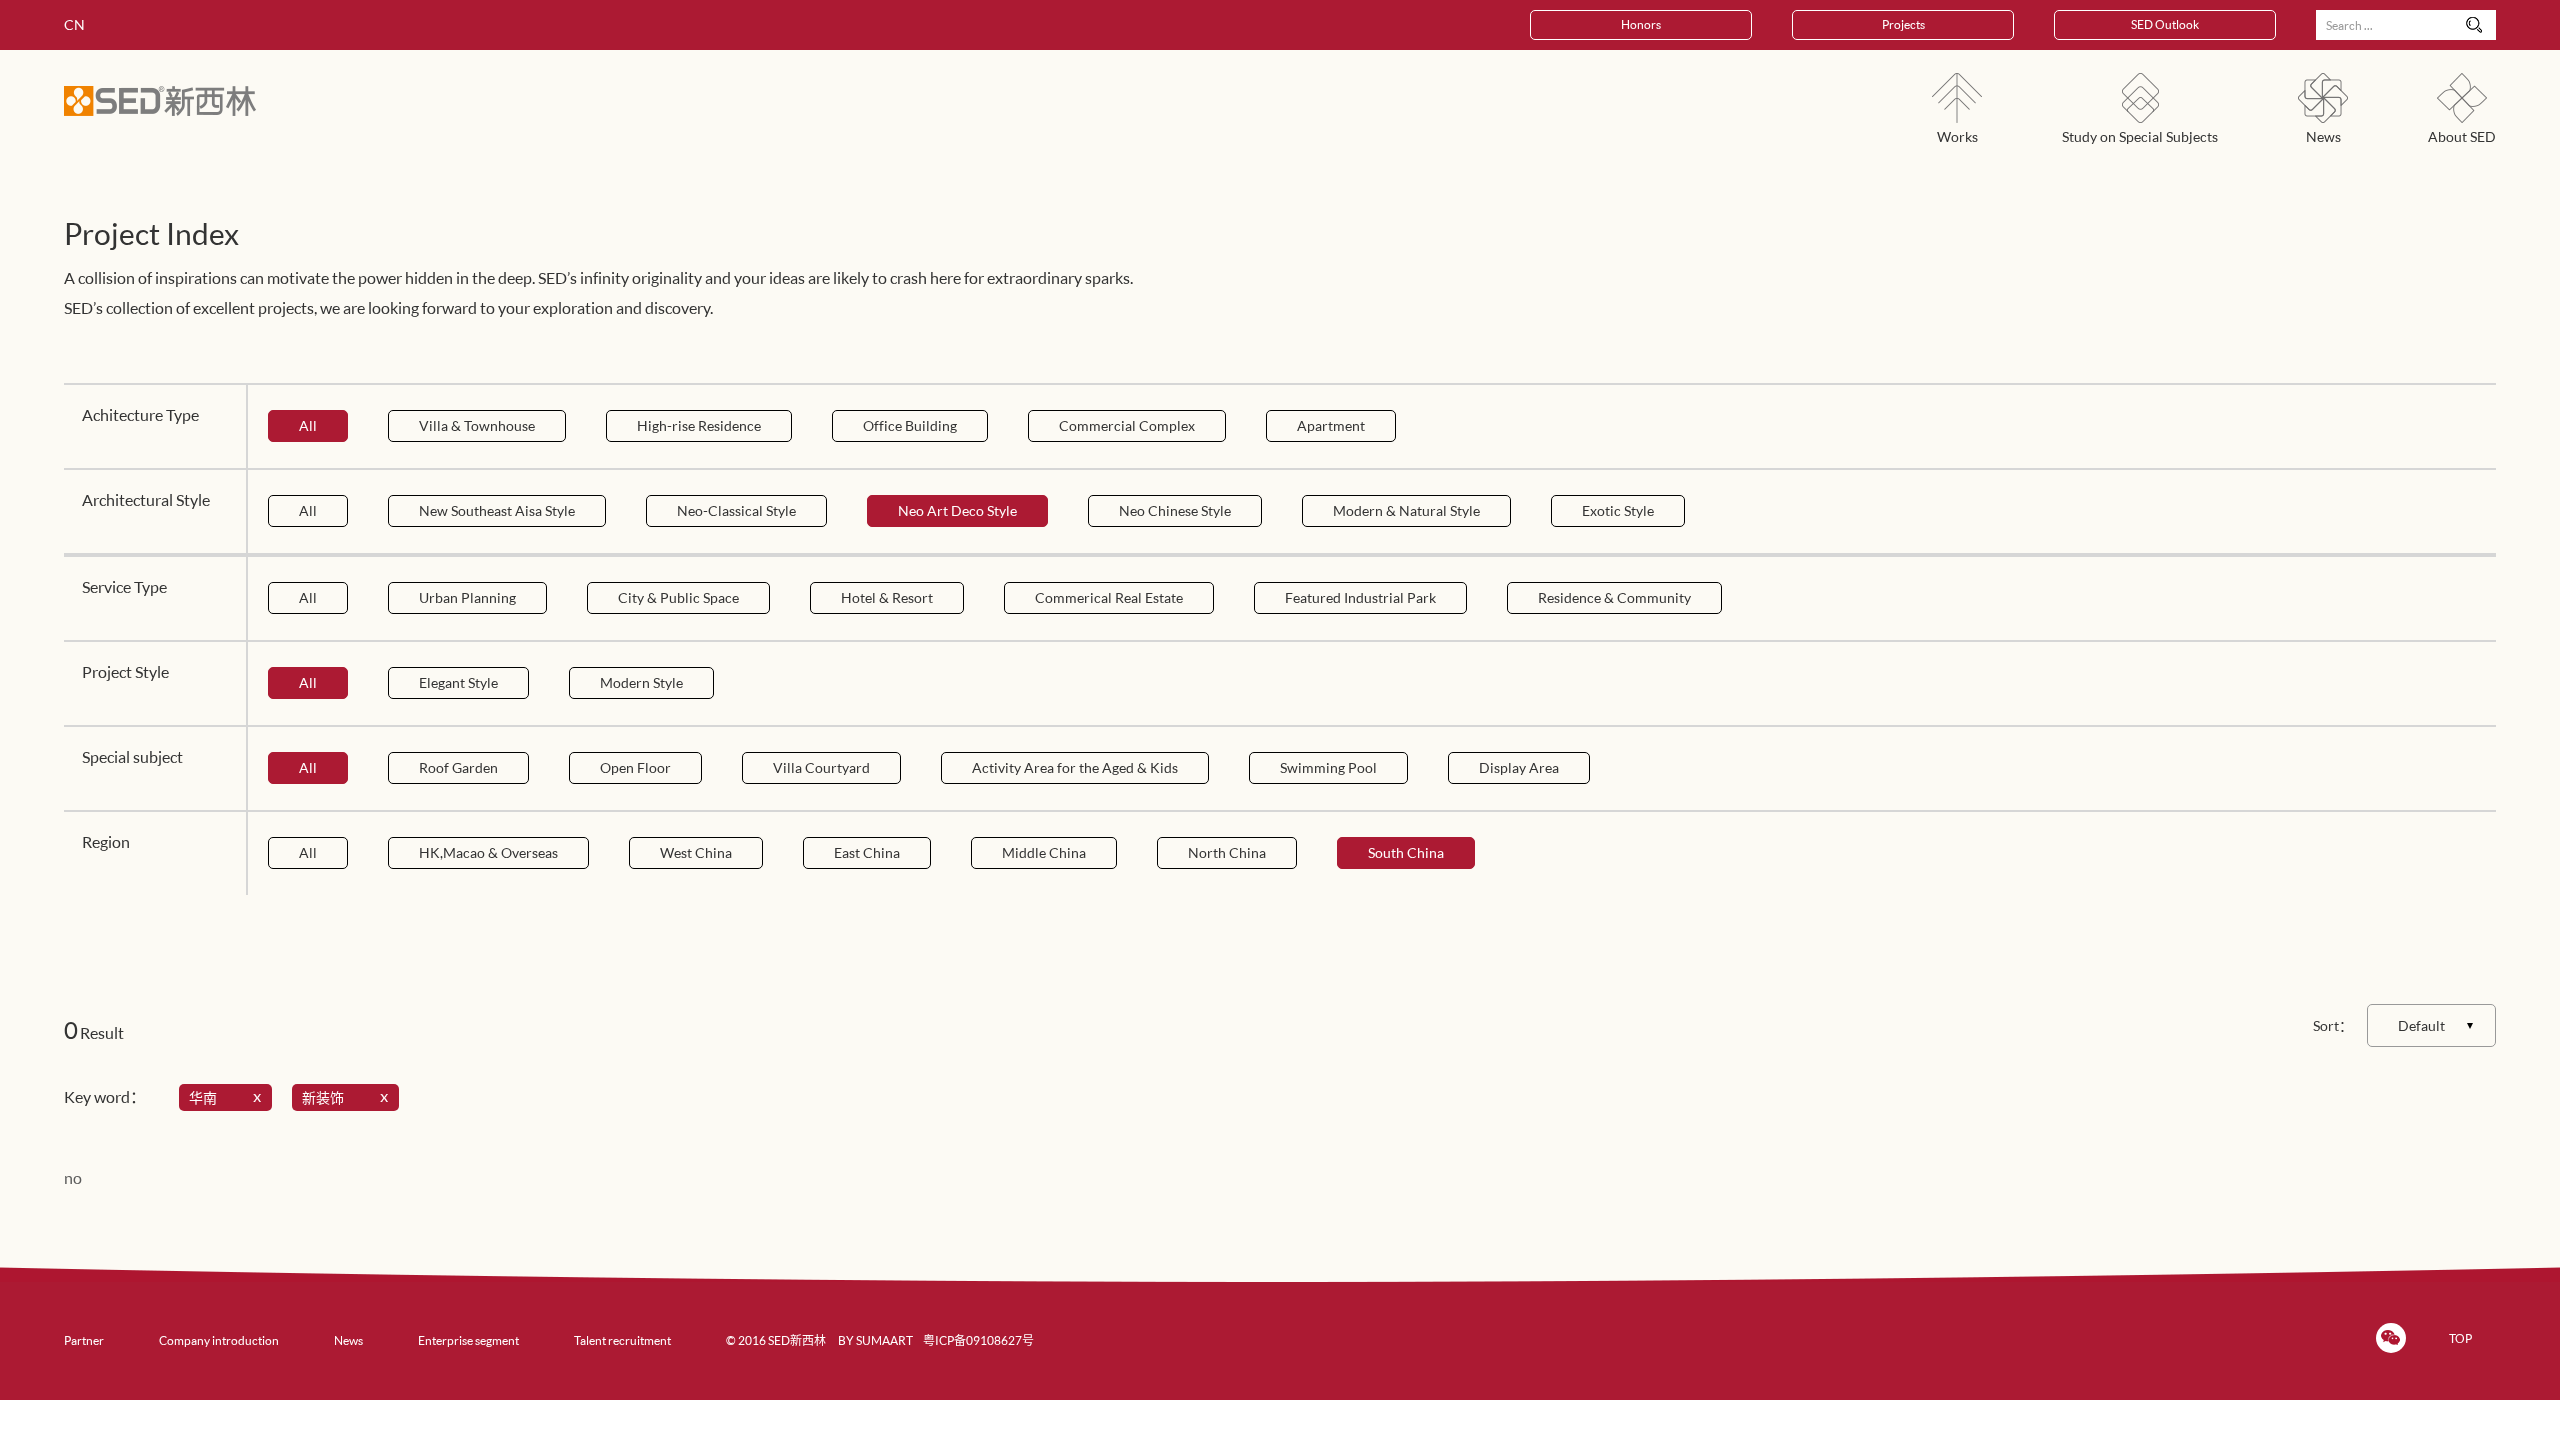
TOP (2460, 1338)
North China (1227, 852)
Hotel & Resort (887, 597)
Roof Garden (458, 767)
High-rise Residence (699, 425)
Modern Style (641, 682)
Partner (84, 1340)
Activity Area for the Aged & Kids (1075, 767)
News (348, 1340)
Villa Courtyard (821, 767)
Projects (1903, 24)
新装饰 (323, 1097)
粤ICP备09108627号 (978, 1340)
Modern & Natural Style (1406, 510)
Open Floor (635, 767)
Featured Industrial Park (1360, 597)
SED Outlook (2165, 24)
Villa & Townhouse (477, 425)
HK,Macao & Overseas (488, 852)
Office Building (910, 425)
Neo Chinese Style (1175, 510)
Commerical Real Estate (1109, 597)
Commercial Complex (1127, 425)
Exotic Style (1618, 510)
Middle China (1044, 852)
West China (696, 852)
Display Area (1519, 767)
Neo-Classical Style (736, 510)
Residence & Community (1614, 597)
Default (2421, 1025)
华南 (203, 1097)
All (308, 425)
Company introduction (219, 1340)
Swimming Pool (1328, 767)
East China (867, 852)
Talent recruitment (622, 1340)
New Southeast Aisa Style (497, 510)
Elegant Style (458, 682)
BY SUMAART (875, 1340)
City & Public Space (678, 597)
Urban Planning (467, 597)
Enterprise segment (468, 1340)
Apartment (1331, 425)
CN (74, 24)
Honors (1641, 24)
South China (1406, 852)
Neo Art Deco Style (957, 510)
